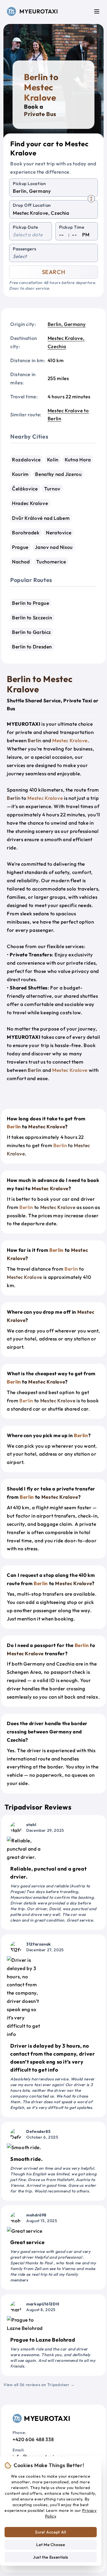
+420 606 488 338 (33, 2439)
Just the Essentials (51, 2557)
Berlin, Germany (67, 324)
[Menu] (97, 11)
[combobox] (53, 191)
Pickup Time (72, 227)
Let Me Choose (51, 2545)
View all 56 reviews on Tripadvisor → (39, 2385)
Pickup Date (26, 227)
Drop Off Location (32, 205)
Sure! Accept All (51, 2532)
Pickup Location (29, 183)
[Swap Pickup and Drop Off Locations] (91, 199)
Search (54, 272)
